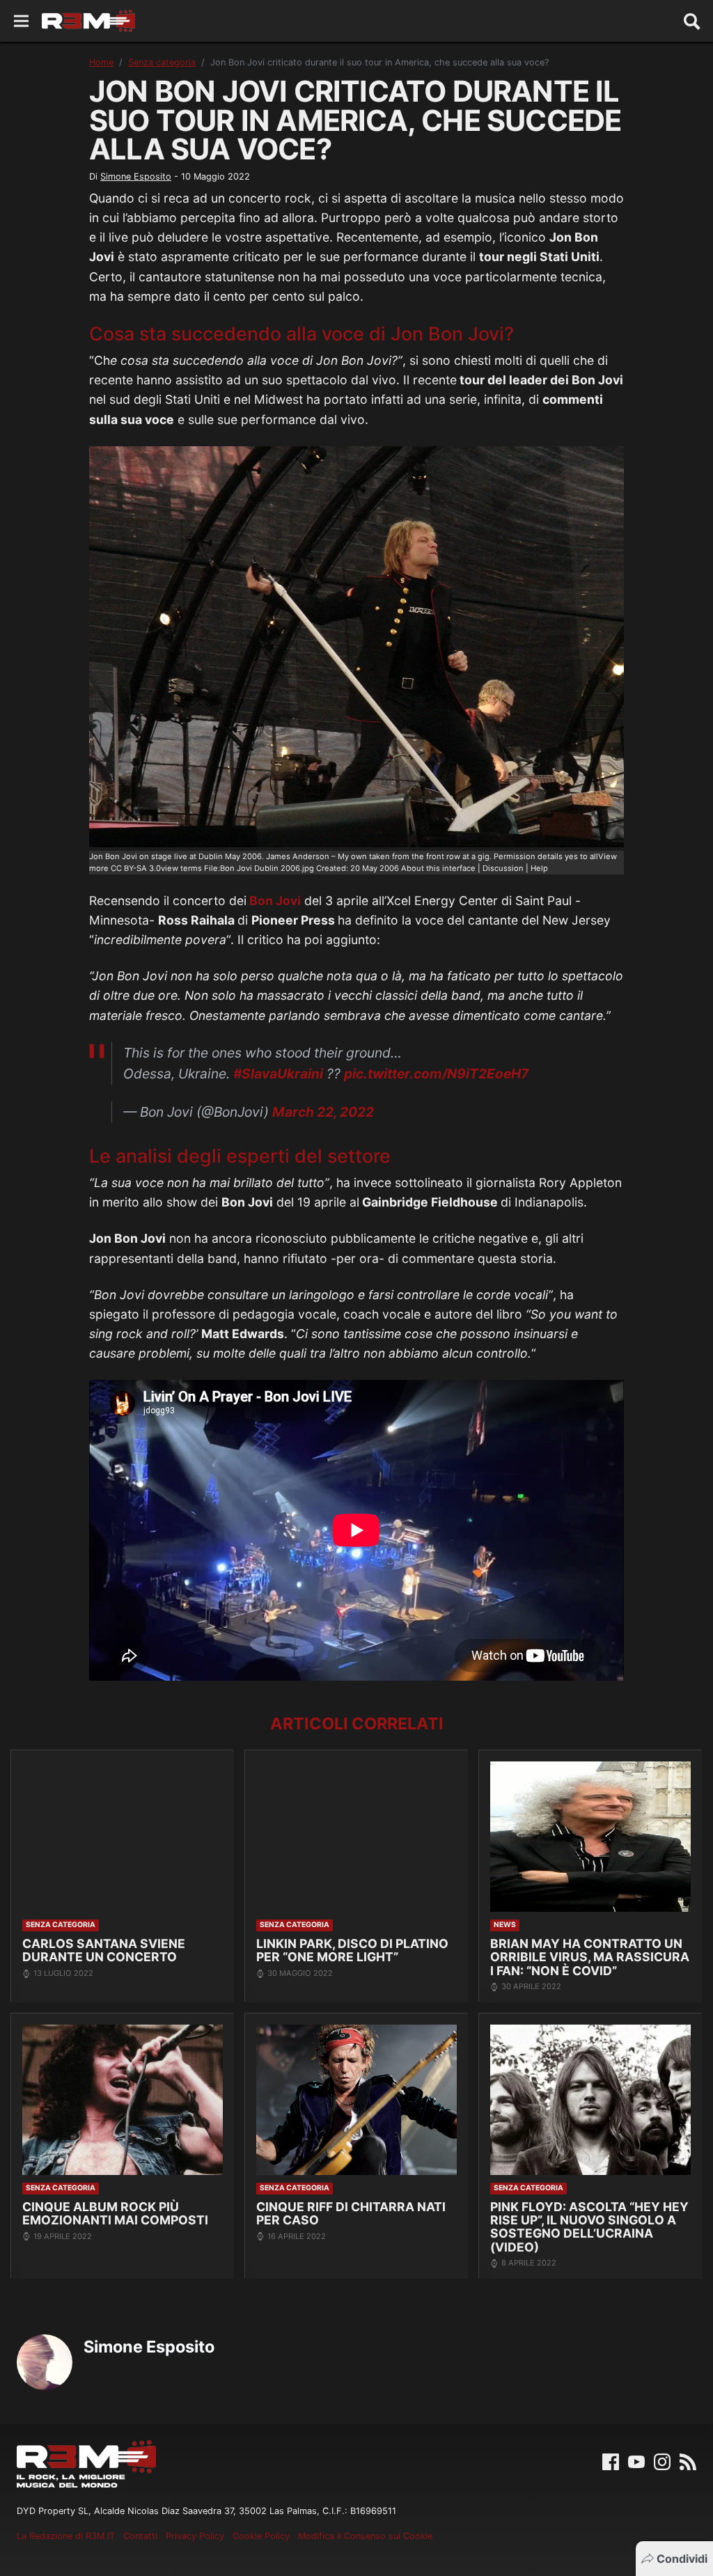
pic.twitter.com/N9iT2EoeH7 (436, 1074)
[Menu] (21, 21)
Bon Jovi (274, 901)
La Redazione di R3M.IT (66, 2536)
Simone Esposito (136, 176)
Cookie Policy (261, 2536)
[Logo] (88, 21)
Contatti (140, 2536)
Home (101, 62)
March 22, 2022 (323, 1112)
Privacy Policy (195, 2536)
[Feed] (688, 2460)
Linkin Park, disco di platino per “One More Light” (352, 1950)
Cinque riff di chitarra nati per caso (351, 2214)
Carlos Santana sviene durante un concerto (104, 1950)
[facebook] (611, 2460)
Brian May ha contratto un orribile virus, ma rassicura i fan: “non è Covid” (590, 1957)
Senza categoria (162, 62)
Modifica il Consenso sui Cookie (365, 2536)
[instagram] (662, 2460)
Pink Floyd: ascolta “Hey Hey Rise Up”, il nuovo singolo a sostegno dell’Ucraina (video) (589, 2227)
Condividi (682, 2559)
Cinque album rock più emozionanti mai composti (115, 2214)
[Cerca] (692, 21)
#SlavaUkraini (278, 1074)
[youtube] (636, 2460)
